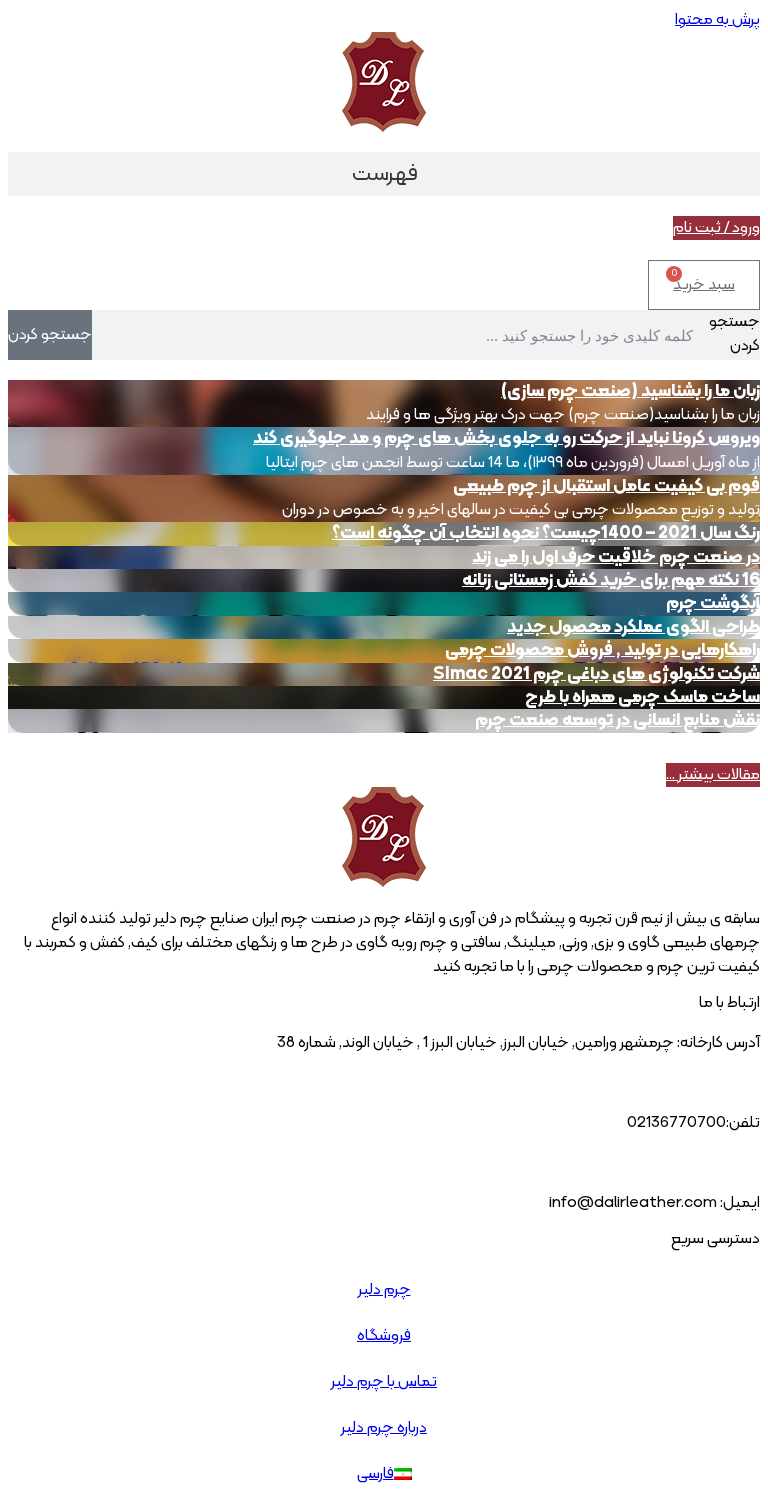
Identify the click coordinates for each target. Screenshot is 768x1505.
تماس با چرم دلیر (384, 1382)
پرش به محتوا (717, 20)
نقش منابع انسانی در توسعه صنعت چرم (617, 720)
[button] (384, 174)
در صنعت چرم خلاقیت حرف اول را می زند (616, 557)
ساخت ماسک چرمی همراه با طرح (642, 697)
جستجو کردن (734, 334)
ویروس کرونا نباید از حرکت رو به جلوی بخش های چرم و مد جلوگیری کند (506, 438)
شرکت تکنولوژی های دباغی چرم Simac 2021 (596, 674)
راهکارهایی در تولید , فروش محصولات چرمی (602, 650)
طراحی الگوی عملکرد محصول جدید (633, 627)
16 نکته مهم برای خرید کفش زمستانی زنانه (611, 580)
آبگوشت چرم (713, 603)
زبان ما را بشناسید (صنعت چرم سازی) (630, 391)
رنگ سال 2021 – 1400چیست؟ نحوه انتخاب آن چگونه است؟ (546, 533)
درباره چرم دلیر (384, 1428)
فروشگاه (384, 1336)
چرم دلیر (384, 1290)
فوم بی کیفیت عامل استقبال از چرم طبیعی (606, 486)
